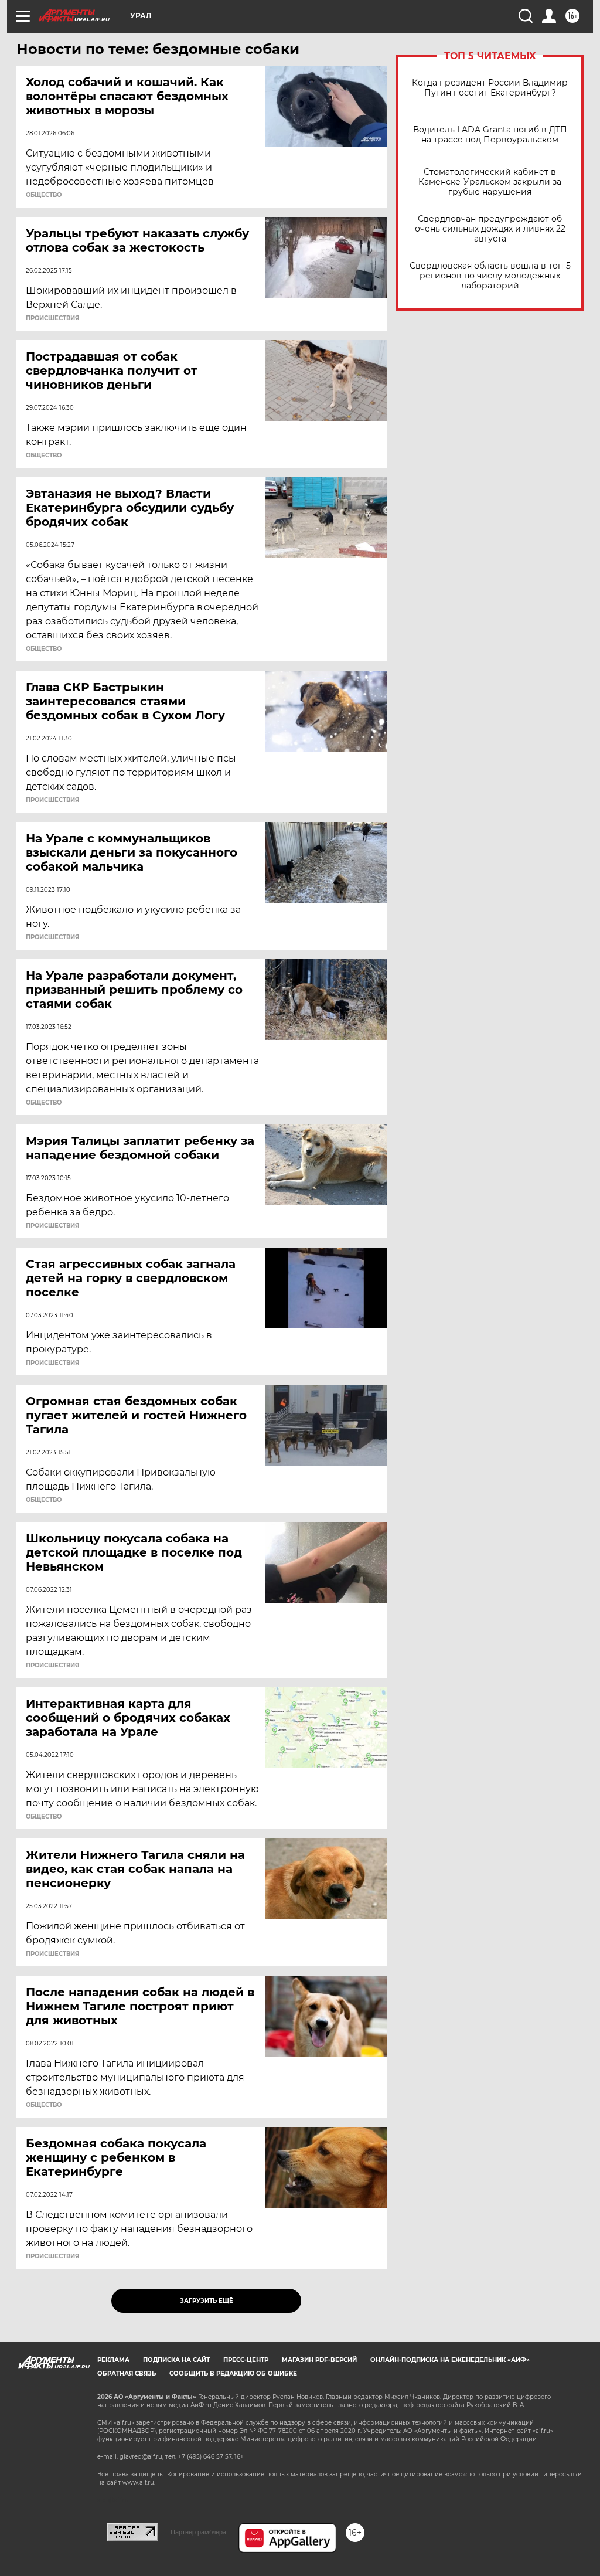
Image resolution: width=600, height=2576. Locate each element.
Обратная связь (127, 2373)
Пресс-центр (246, 2360)
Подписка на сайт (176, 2360)
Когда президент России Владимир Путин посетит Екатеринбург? (490, 88)
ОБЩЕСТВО (44, 195)
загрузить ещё (207, 2301)
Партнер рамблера (198, 2532)
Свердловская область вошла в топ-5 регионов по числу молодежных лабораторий (490, 276)
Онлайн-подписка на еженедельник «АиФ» (450, 2360)
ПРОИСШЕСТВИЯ (52, 318)
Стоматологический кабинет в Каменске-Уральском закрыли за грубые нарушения (490, 182)
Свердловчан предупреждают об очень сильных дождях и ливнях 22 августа (490, 229)
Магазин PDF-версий (319, 2360)
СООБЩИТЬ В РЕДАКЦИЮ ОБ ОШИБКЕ (233, 2373)
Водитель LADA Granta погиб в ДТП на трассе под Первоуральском (490, 135)
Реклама (113, 2360)
